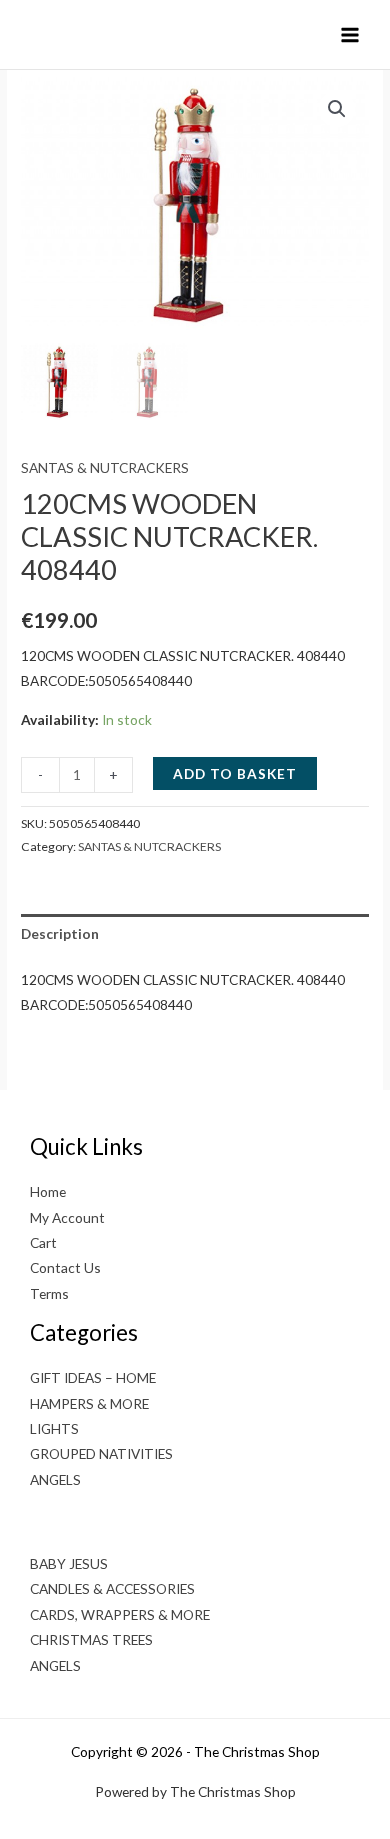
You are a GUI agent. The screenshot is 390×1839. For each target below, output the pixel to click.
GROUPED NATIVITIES (101, 1453)
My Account (67, 1217)
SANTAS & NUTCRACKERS (105, 467)
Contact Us (65, 1267)
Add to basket (235, 773)
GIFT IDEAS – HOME (93, 1377)
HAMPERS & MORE (89, 1403)
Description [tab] (60, 933)
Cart (43, 1242)
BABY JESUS (69, 1563)
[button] (337, 109)
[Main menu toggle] (350, 34)
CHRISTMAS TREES (91, 1639)
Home (48, 1191)
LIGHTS (54, 1428)
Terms (49, 1293)
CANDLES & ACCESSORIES (112, 1588)
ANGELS (55, 1479)
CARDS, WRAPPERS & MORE (120, 1614)
